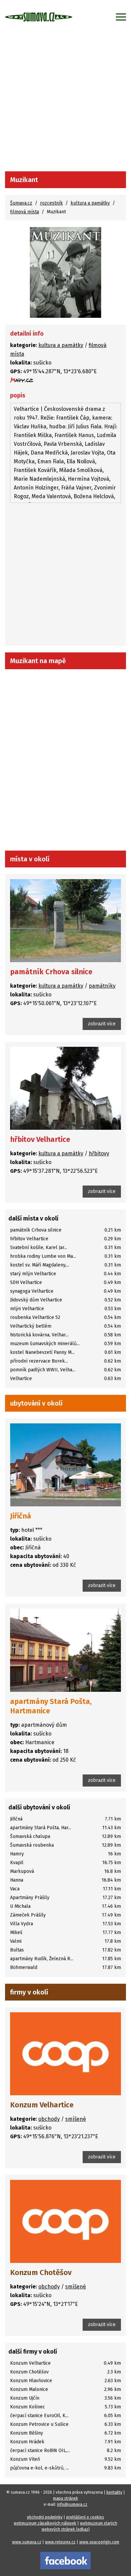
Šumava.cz (21, 203)
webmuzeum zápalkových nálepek (45, 2523)
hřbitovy (99, 1153)
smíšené (76, 2119)
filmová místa (25, 212)
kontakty (114, 2492)
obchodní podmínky (45, 2517)
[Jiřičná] (65, 1465)
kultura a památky (90, 203)
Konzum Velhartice (42, 2105)
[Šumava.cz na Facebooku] (65, 2560)
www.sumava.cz (27, 2542)
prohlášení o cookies (85, 2517)
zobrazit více (102, 1024)
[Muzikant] (65, 272)
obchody (49, 2119)
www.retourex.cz (60, 2542)
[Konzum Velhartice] (65, 2054)
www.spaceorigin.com (99, 2542)
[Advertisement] (65, 102)
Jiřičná (21, 1516)
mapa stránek (65, 2498)
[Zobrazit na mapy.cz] (22, 380)
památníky (102, 986)
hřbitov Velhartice (40, 1139)
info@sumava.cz (72, 2504)
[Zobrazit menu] (121, 17)
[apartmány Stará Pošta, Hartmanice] (65, 1650)
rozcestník (51, 203)
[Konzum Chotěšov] (65, 2221)
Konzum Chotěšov (41, 2272)
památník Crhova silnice (51, 972)
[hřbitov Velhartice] (65, 1088)
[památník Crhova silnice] (65, 921)
